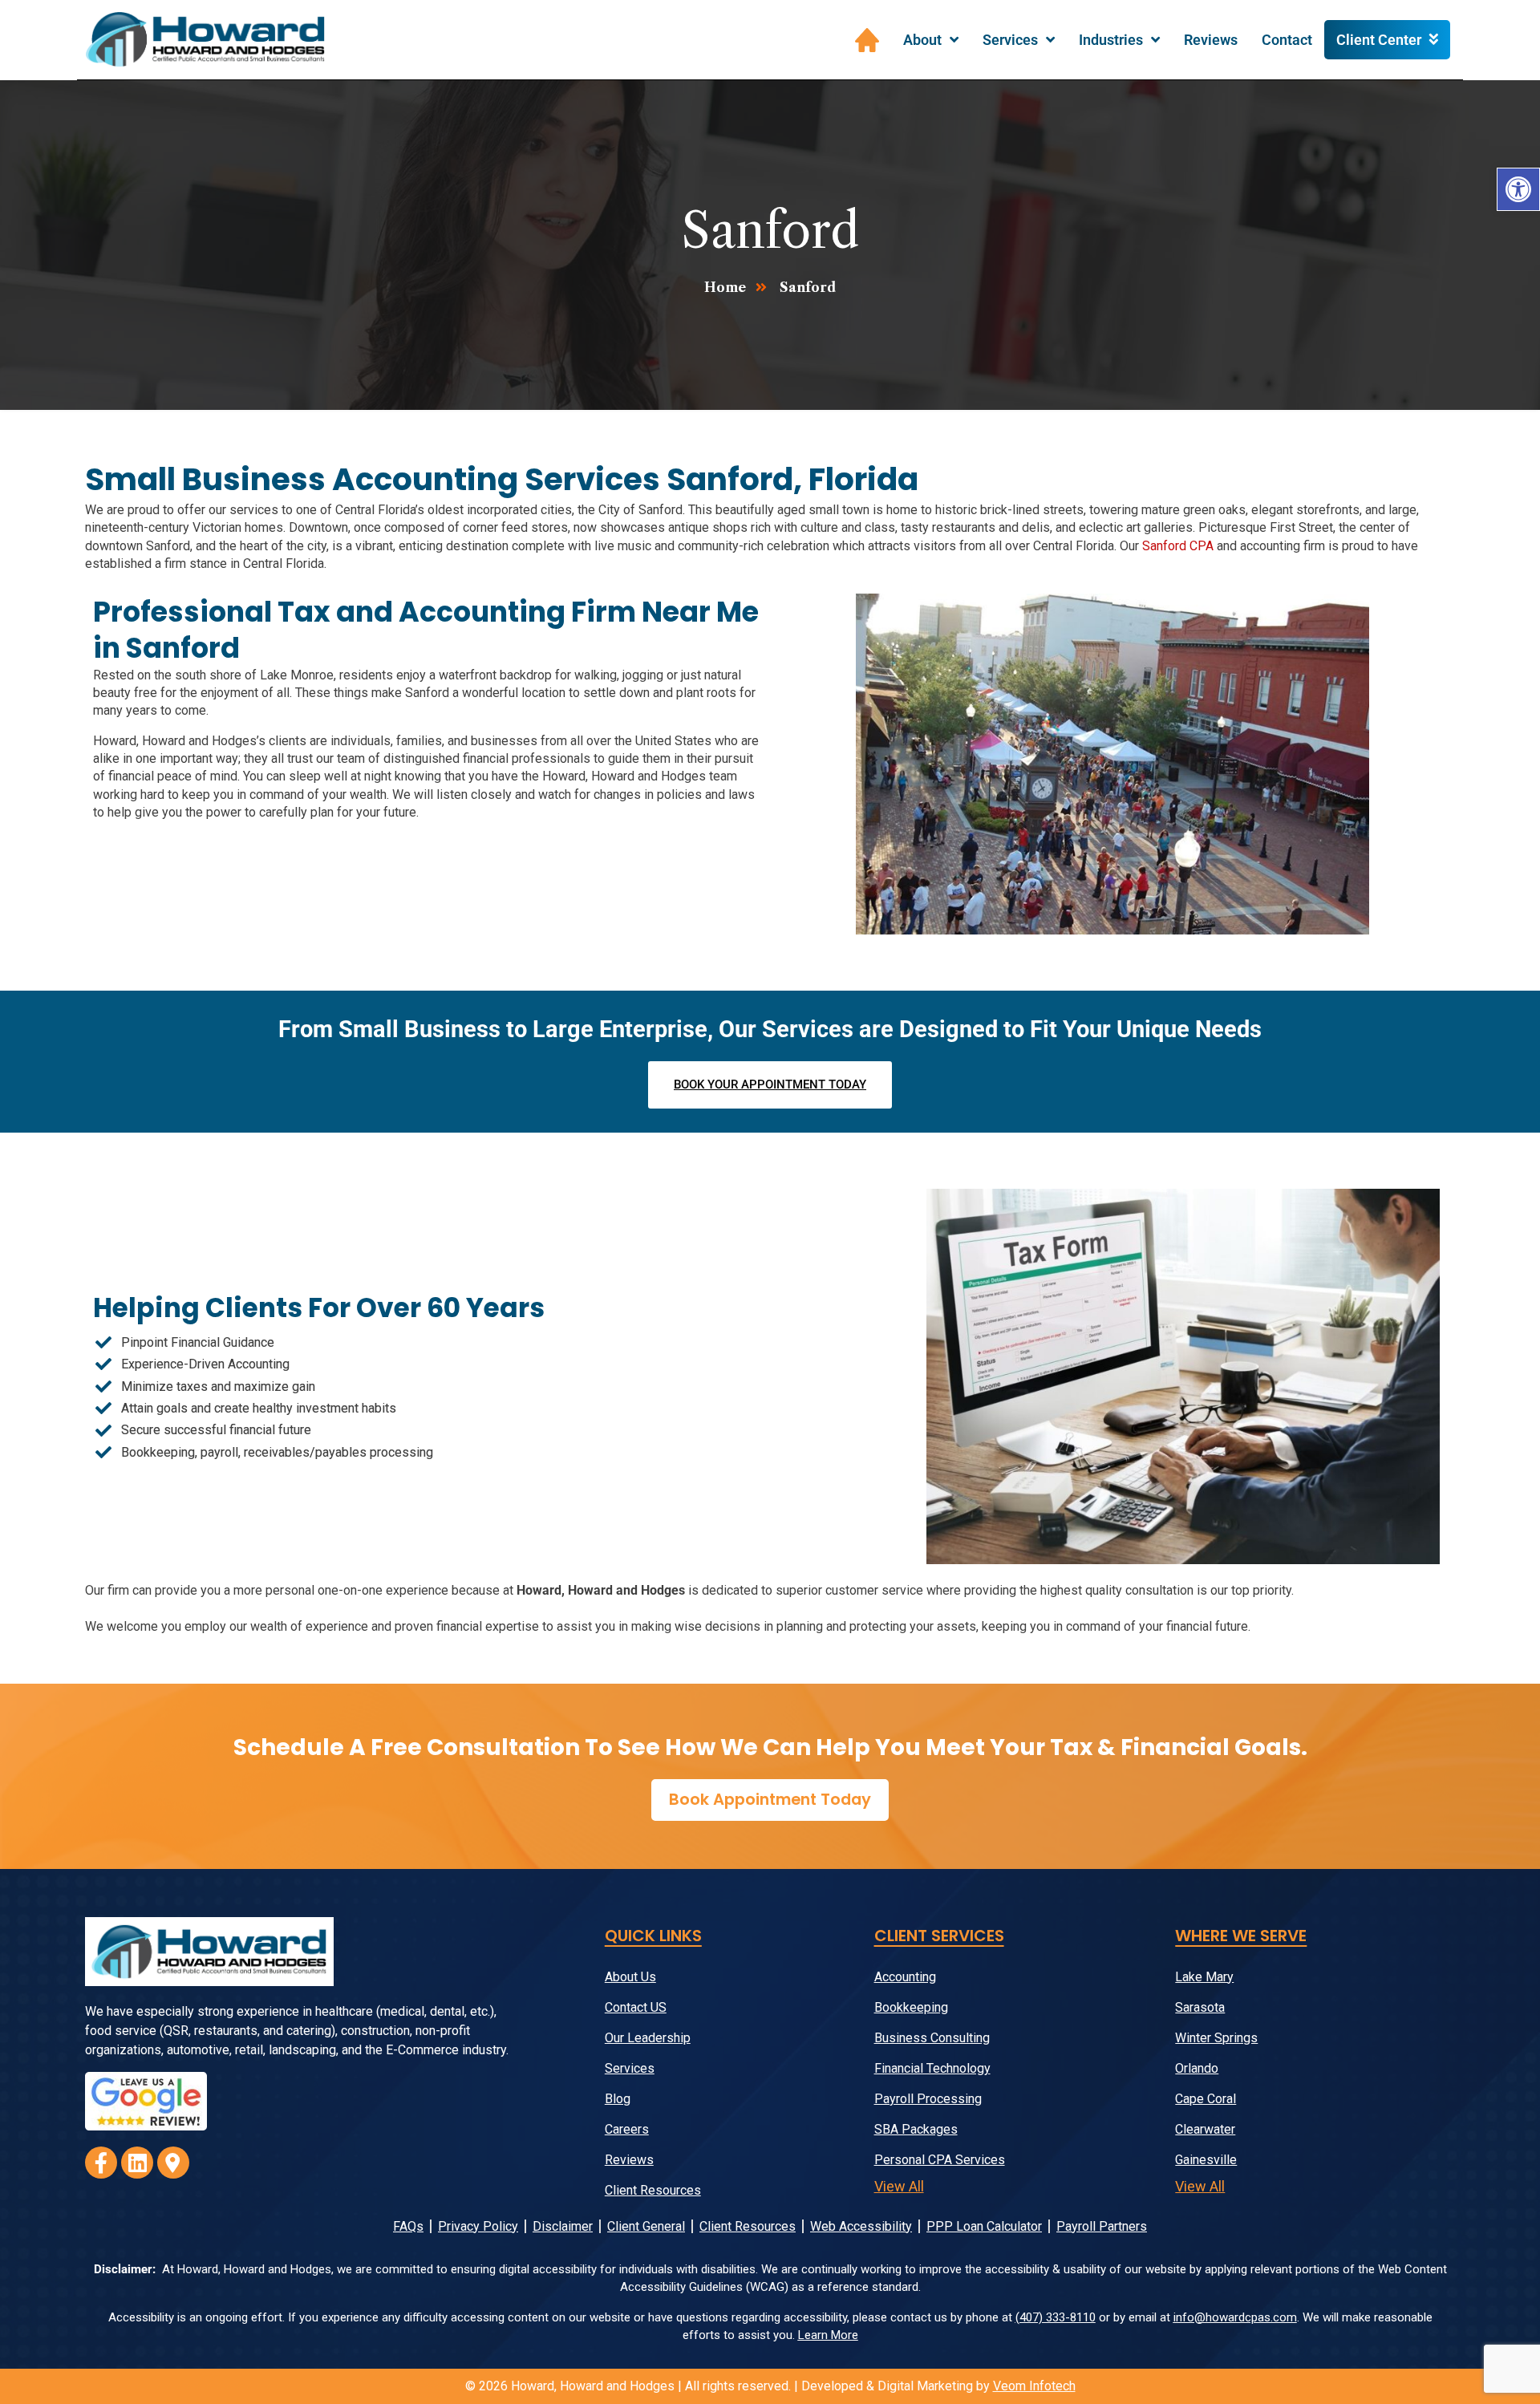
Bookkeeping (911, 2007)
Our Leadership (648, 2038)
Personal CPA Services (940, 2160)
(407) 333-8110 (1056, 2317)
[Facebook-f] (101, 2163)
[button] (1518, 189)
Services (1010, 40)
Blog (618, 2099)
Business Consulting (932, 2038)
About (922, 40)
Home (867, 40)
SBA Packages (916, 2129)
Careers (627, 2129)
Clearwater (1205, 2129)
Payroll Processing (928, 2099)
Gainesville (1206, 2160)
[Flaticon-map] (173, 2163)
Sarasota (1200, 2007)
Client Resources (653, 2190)
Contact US (636, 2007)
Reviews (1211, 40)
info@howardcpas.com (1235, 2317)
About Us (630, 1977)
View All (899, 2186)
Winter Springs (1216, 2038)
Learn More (828, 2335)
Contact (1287, 40)
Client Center (1379, 40)
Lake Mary (1204, 1977)
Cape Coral (1206, 2099)
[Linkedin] (137, 2163)
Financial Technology (932, 2068)
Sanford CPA (1178, 546)
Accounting (905, 1977)
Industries (1111, 40)
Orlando (1197, 2068)
